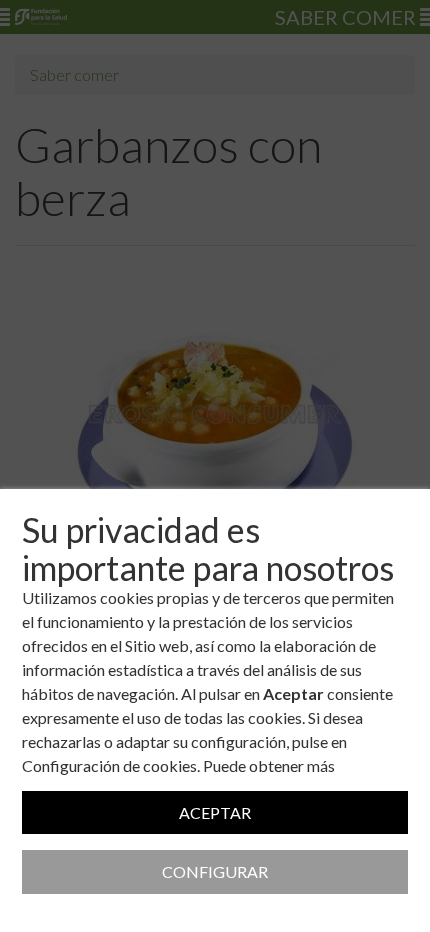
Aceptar (215, 812)
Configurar (215, 871)
